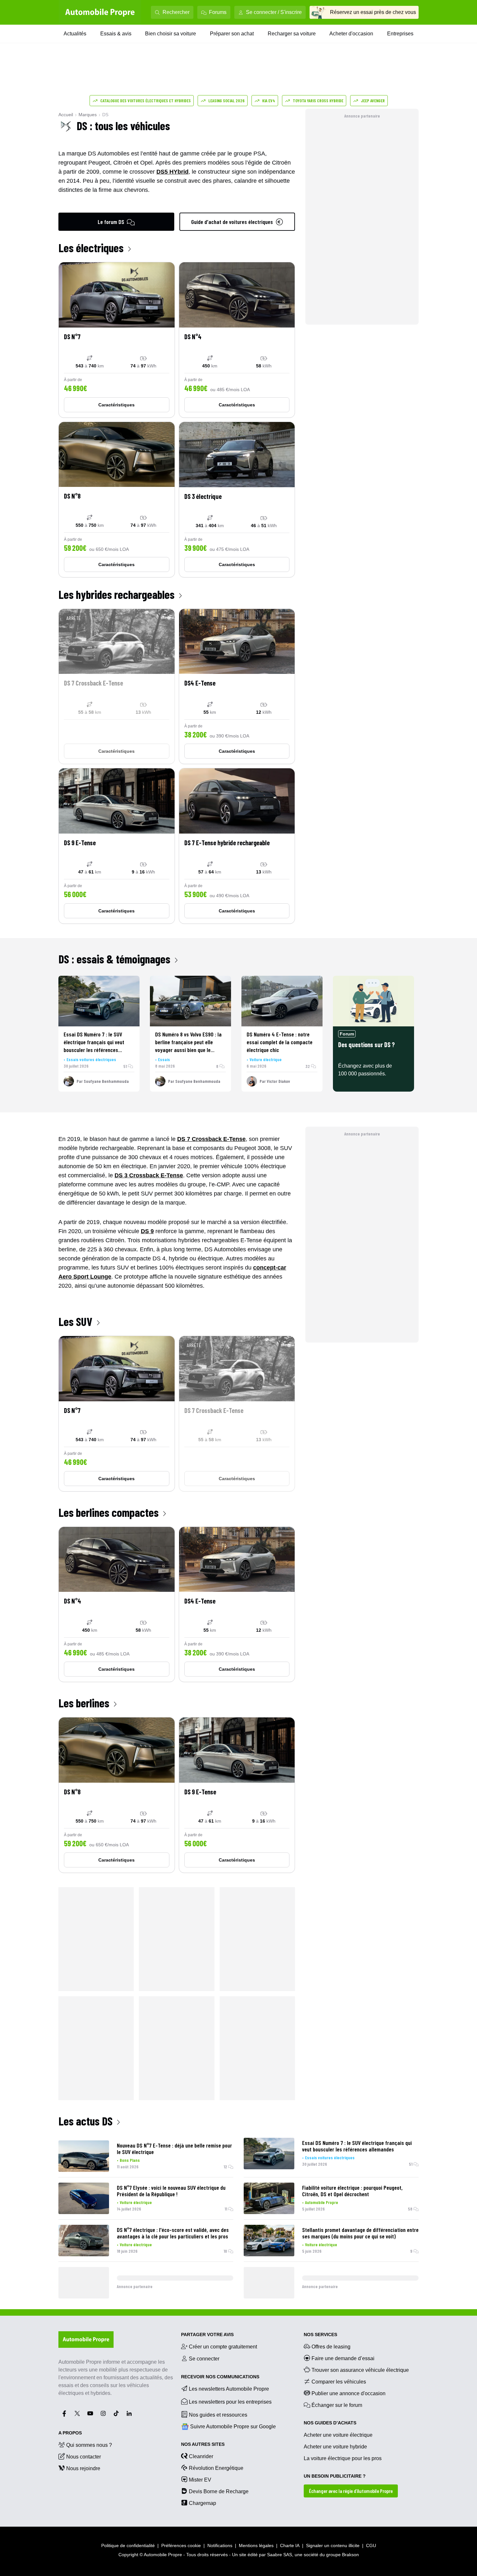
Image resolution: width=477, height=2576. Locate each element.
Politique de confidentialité (128, 2545)
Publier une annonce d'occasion (349, 2393)
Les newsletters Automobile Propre (229, 2389)
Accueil (66, 115)
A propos (70, 2433)
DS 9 (147, 1231)
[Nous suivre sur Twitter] (77, 2413)
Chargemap (202, 2503)
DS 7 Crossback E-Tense (211, 1139)
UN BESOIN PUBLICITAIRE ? (335, 2476)
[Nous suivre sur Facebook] (64, 2413)
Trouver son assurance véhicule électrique (360, 2370)
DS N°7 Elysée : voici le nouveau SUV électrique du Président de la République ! (171, 2191)
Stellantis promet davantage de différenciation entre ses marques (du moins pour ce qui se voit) (360, 2233)
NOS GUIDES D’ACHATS (330, 2423)
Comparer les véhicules (339, 2382)
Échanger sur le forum (337, 2405)
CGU (371, 2545)
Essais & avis (116, 34)
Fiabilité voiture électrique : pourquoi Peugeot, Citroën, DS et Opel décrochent (352, 2191)
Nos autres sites (203, 2444)
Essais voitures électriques (91, 1059)
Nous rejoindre (83, 2468)
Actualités (75, 34)
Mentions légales (256, 2545)
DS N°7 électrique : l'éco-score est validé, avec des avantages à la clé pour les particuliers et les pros (173, 2233)
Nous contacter (84, 2457)
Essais (164, 1059)
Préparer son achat (232, 34)
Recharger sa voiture (292, 34)
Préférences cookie (181, 2545)
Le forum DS (111, 222)
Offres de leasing (331, 2347)
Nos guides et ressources (218, 2415)
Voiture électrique (266, 1059)
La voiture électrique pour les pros (343, 2458)
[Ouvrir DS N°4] (237, 340)
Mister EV (200, 2480)
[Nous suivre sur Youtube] (90, 2413)
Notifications (220, 2545)
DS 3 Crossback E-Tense (149, 1175)
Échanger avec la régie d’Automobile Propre (351, 2491)
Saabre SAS (280, 2555)
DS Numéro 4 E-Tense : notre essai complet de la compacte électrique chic (280, 1042)
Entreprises (400, 34)
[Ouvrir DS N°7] (117, 340)
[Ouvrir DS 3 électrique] (237, 500)
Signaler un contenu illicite (333, 2545)
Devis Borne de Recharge (219, 2491)
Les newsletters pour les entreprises (230, 2402)
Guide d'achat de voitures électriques (232, 222)
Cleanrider (201, 2456)
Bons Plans (130, 2160)
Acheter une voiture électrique (338, 2435)
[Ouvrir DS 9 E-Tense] (117, 846)
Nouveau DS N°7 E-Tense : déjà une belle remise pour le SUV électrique (174, 2149)
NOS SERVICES (320, 2334)
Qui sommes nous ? (89, 2445)
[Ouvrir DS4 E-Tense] (237, 687)
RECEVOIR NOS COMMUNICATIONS (220, 2377)
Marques (88, 115)
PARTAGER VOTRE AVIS (207, 2334)
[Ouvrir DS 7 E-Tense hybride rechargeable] (237, 846)
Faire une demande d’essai (343, 2358)
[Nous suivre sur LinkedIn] (129, 2413)
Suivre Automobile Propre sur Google (233, 2427)
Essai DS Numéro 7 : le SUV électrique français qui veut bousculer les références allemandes (357, 2146)
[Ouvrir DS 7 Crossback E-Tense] (117, 687)
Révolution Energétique (216, 2468)
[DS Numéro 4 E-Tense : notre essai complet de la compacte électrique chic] (282, 1001)
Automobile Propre (322, 2202)
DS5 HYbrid (172, 172)
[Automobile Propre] (100, 12)
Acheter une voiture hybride (335, 2447)
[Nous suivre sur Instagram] (103, 2413)
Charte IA (290, 2545)
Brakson (350, 2555)
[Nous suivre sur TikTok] (116, 2413)
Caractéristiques (116, 405)
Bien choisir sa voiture (171, 34)
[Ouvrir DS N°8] (117, 500)
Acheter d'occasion (351, 34)
